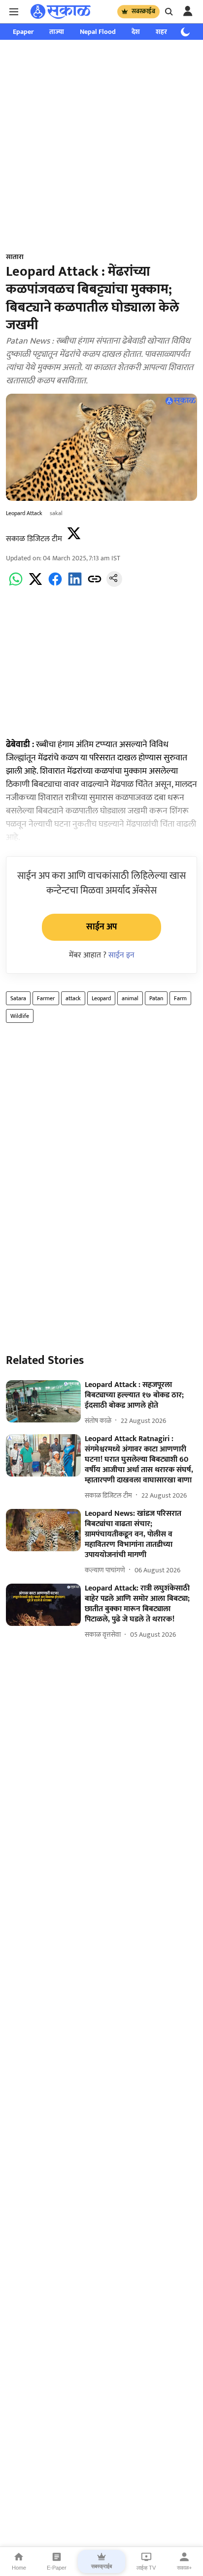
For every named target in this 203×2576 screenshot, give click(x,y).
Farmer (46, 998)
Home (19, 2568)
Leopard (101, 998)
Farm (180, 998)
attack (73, 998)
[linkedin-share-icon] (75, 585)
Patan (156, 998)
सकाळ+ (184, 2568)
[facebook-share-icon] (55, 585)
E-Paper (57, 2568)
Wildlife (20, 1016)
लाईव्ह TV (146, 2568)
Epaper (23, 32)
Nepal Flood (98, 32)
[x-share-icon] (35, 585)
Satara (18, 998)
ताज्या (57, 32)
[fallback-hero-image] (43, 1401)
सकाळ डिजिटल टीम (34, 539)
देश (136, 32)
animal (130, 998)
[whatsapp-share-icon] (16, 585)
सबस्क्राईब (143, 11)
